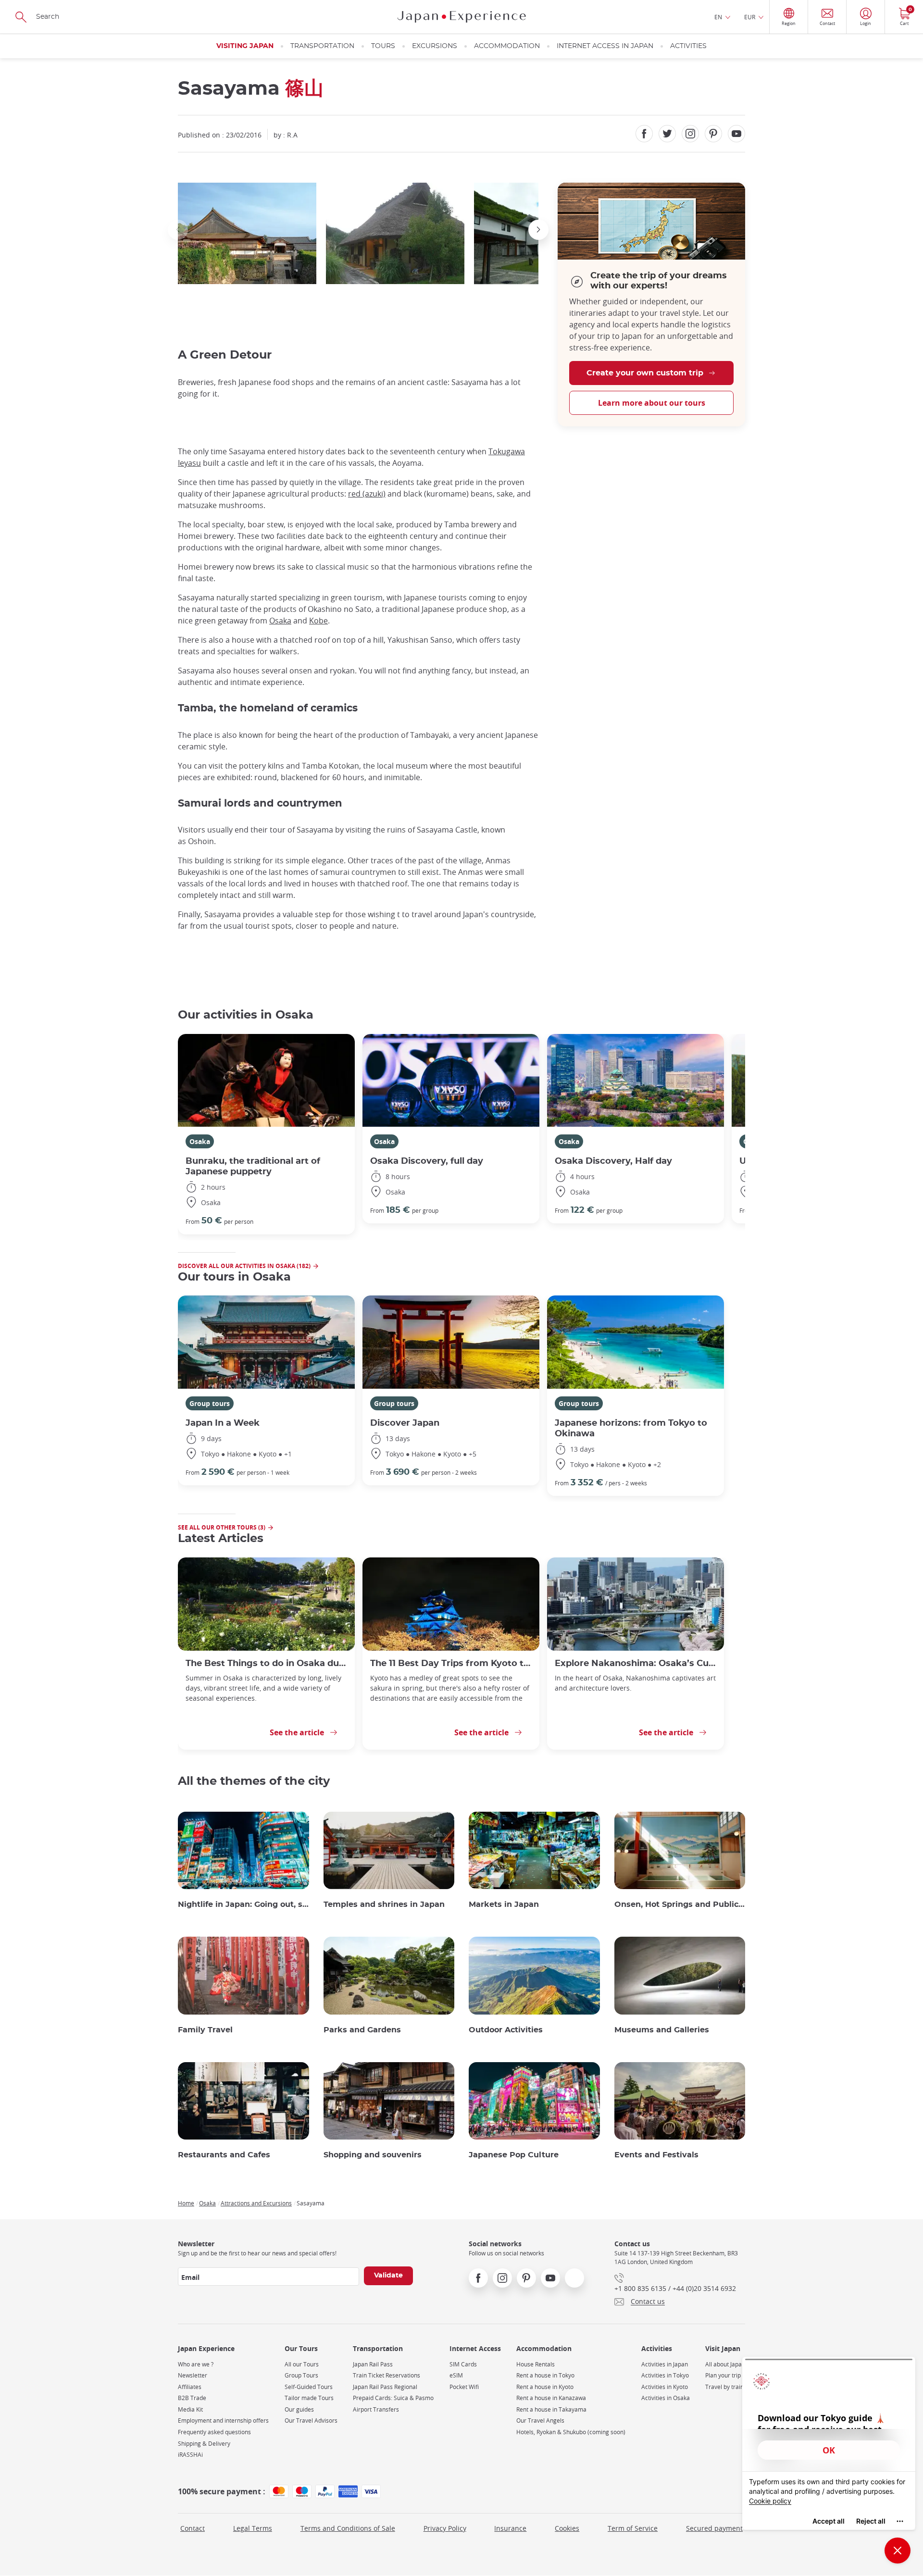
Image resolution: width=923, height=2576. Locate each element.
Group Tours (301, 2375)
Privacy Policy (445, 2528)
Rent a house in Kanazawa (551, 2398)
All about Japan (725, 2364)
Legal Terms (253, 2528)
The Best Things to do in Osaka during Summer (266, 1663)
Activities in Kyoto (665, 2387)
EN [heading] (718, 17)
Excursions (435, 46)
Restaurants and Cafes (224, 2155)
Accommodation (507, 46)
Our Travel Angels (540, 2420)
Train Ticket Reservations (387, 2375)
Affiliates (190, 2387)
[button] (178, 230)
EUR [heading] (750, 17)
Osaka (280, 621)
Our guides (299, 2409)
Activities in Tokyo (665, 2375)
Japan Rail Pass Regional (385, 2387)
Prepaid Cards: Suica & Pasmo (393, 2398)
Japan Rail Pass (373, 2364)
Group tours (210, 1403)
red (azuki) (367, 494)
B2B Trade (192, 2398)
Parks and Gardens (362, 2030)
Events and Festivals (656, 2155)
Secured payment (714, 2528)
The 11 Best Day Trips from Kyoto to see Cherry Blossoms (451, 1663)
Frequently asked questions (214, 2432)
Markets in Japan (504, 1904)
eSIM (456, 2375)
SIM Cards (463, 2364)
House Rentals (536, 2364)
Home (186, 2203)
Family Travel (205, 2030)
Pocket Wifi (464, 2387)
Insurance (510, 2528)
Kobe (318, 621)
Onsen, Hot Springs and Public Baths (680, 1904)
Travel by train (724, 2387)
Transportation (322, 46)
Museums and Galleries (662, 2030)
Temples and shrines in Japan (384, 1904)
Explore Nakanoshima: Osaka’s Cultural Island (636, 1663)
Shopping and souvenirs (373, 2155)
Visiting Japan (245, 46)
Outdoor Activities (506, 2030)
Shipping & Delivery (204, 2444)
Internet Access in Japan (605, 46)
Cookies (567, 2528)
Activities (688, 46)
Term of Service (633, 2528)
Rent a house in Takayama (551, 2409)
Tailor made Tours (309, 2398)
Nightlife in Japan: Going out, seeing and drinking (243, 1904)
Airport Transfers (376, 2409)
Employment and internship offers (223, 2420)
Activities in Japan (665, 2364)
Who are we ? (196, 2364)
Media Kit (190, 2409)
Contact (193, 2528)
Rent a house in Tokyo (545, 2375)
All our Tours (302, 2364)
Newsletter (193, 2375)
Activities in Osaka (666, 2398)
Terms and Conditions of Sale (348, 2528)
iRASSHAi (190, 2455)
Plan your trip (723, 2375)
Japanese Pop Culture (514, 2155)
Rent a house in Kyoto (545, 2387)
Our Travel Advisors (311, 2420)
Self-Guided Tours (309, 2387)
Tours (383, 46)
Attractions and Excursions (256, 2203)
